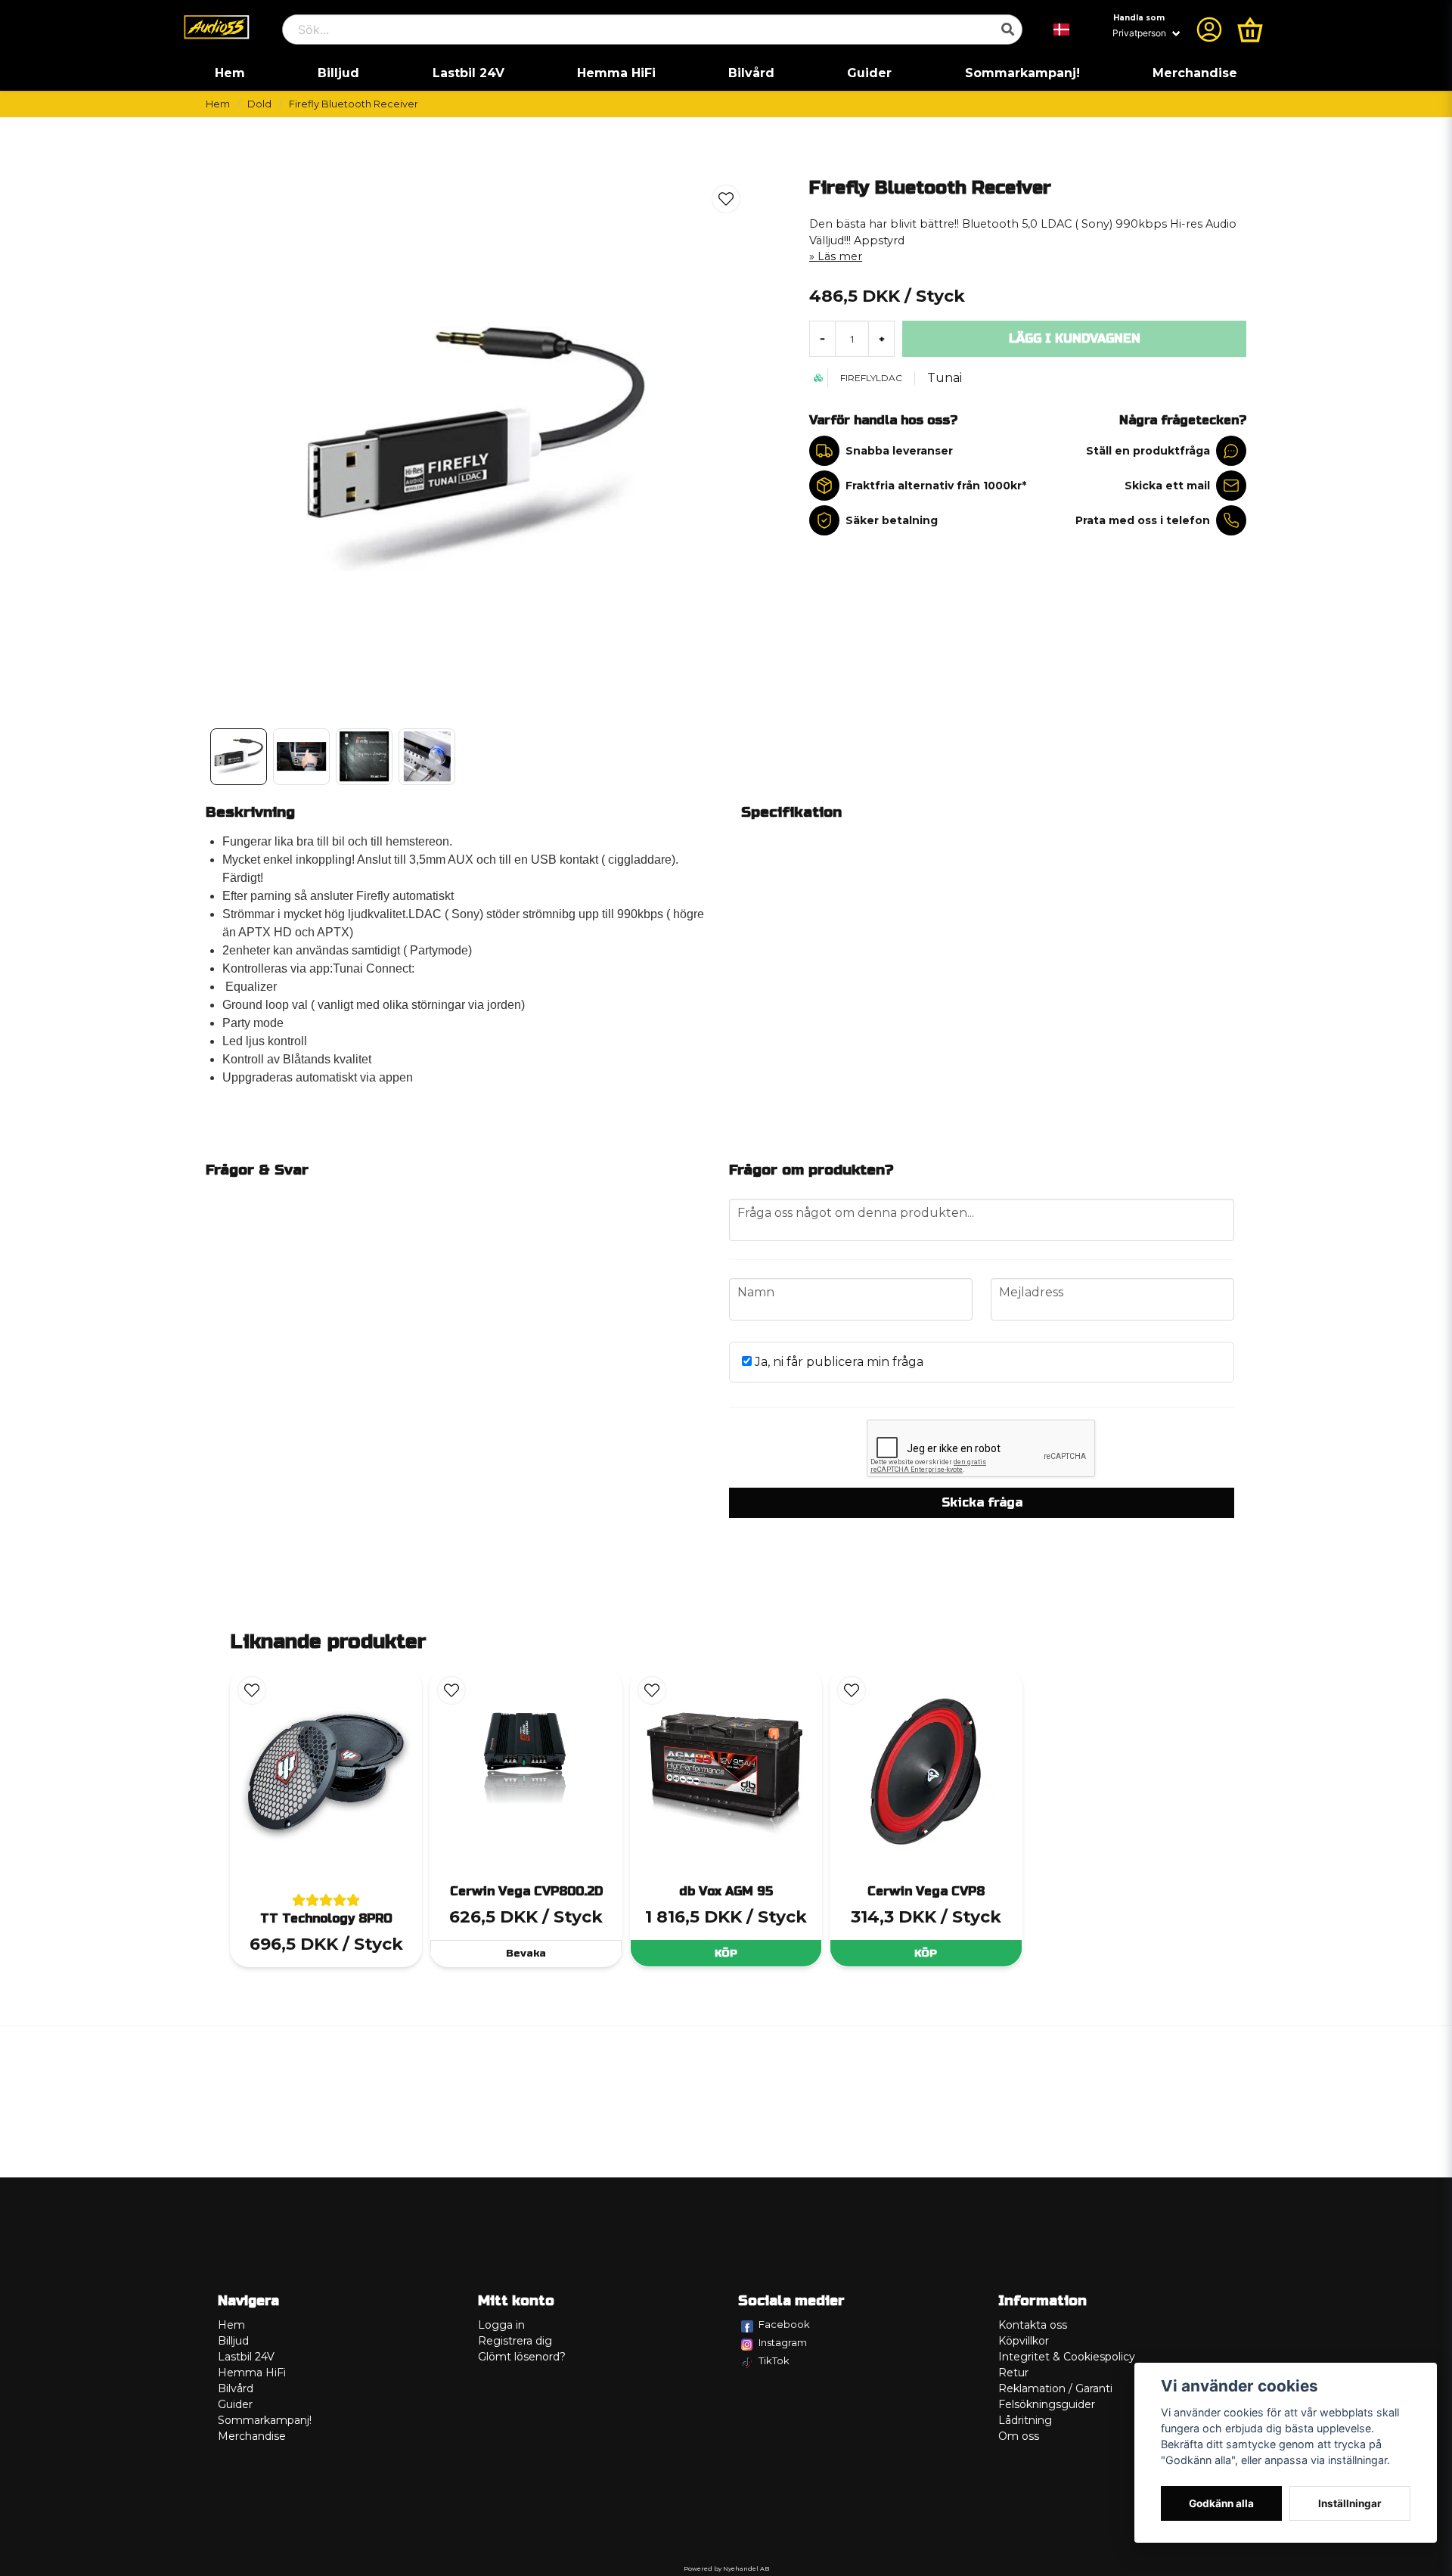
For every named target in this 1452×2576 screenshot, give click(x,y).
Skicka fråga (982, 1502)
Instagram (783, 2342)
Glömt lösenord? (522, 2357)
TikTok (774, 2360)
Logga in (501, 2325)
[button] (1062, 29)
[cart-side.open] (1250, 29)
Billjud (338, 73)
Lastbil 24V (468, 73)
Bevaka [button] (526, 1953)
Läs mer (840, 256)
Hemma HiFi (616, 73)
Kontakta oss (1033, 2325)
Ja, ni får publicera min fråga (838, 1362)
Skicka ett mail (1167, 486)
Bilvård (751, 73)
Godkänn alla (1221, 2503)
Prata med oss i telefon (1143, 520)
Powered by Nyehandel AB (726, 2568)
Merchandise (1195, 73)
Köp (726, 1953)
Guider (869, 73)
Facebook (784, 2324)
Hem (230, 73)
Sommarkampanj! (1022, 73)
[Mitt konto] (1209, 29)
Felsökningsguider (1047, 2404)
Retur (1013, 2373)
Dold (259, 104)
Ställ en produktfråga (1148, 451)
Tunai (945, 378)
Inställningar (1350, 2503)
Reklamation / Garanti (1055, 2388)
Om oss (1019, 2436)
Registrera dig (515, 2341)
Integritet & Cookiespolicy (1067, 2357)
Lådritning (1025, 2420)
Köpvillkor (1024, 2341)
